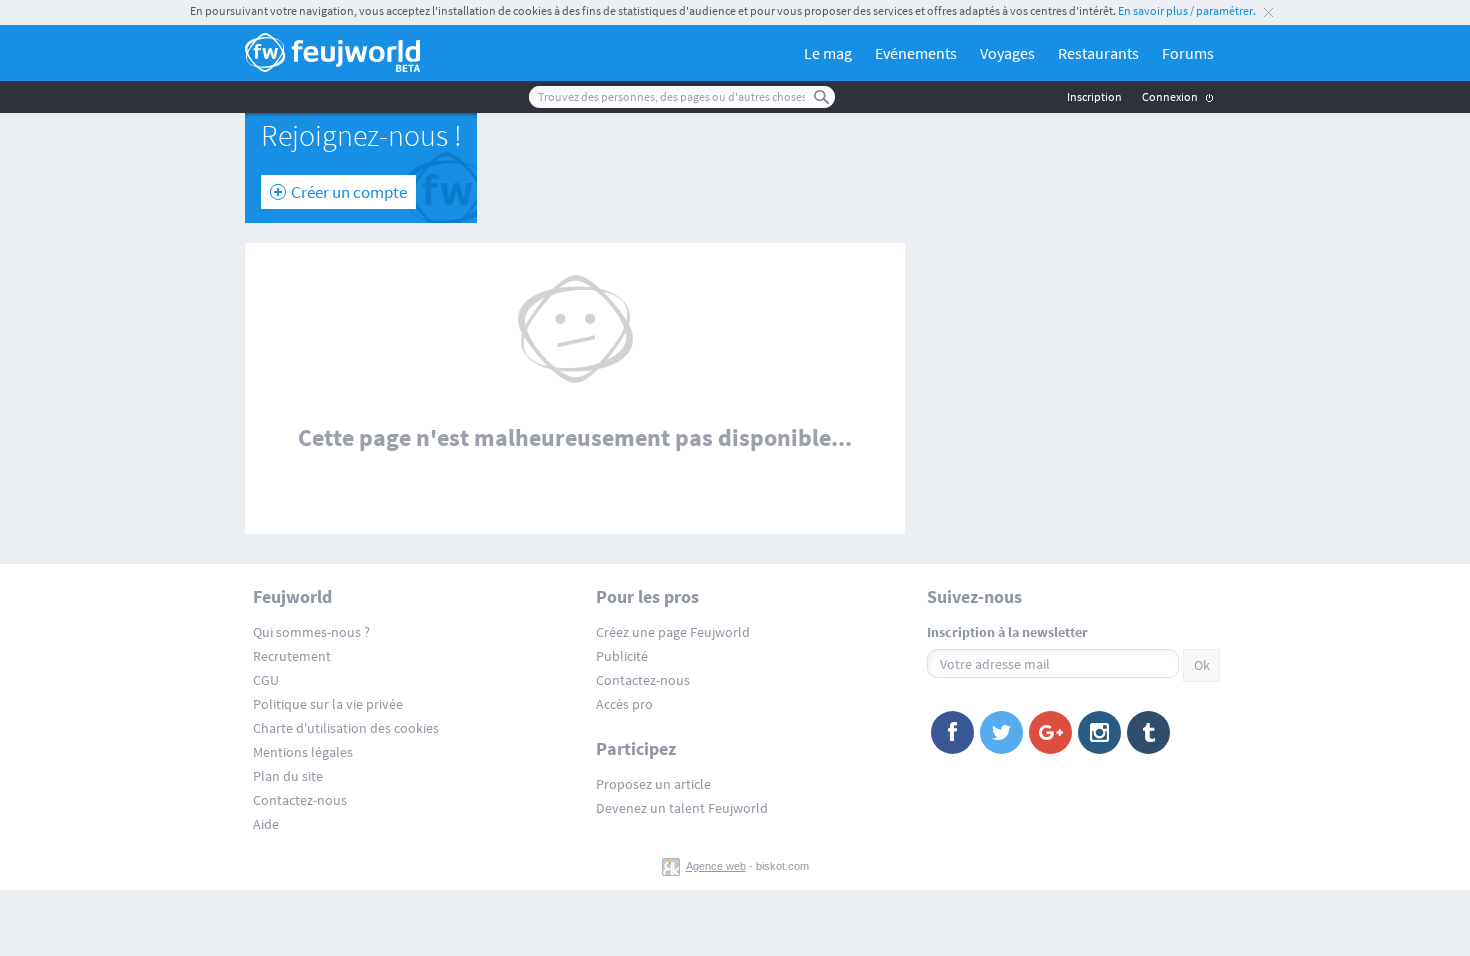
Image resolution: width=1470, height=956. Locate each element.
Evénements (916, 53)
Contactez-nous (300, 800)
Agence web (716, 866)
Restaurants (1098, 53)
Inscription (1094, 96)
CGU (266, 680)
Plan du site (288, 776)
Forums (1188, 53)
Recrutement (292, 656)
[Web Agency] (673, 866)
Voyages (1007, 53)
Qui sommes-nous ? (311, 632)
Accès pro (624, 704)
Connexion (1170, 96)
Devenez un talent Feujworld (682, 808)
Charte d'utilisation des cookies (346, 728)
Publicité (622, 656)
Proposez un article (653, 784)
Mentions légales (303, 752)
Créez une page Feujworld (673, 632)
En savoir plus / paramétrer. (1187, 10)
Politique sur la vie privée (328, 704)
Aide (266, 824)
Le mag (828, 53)
